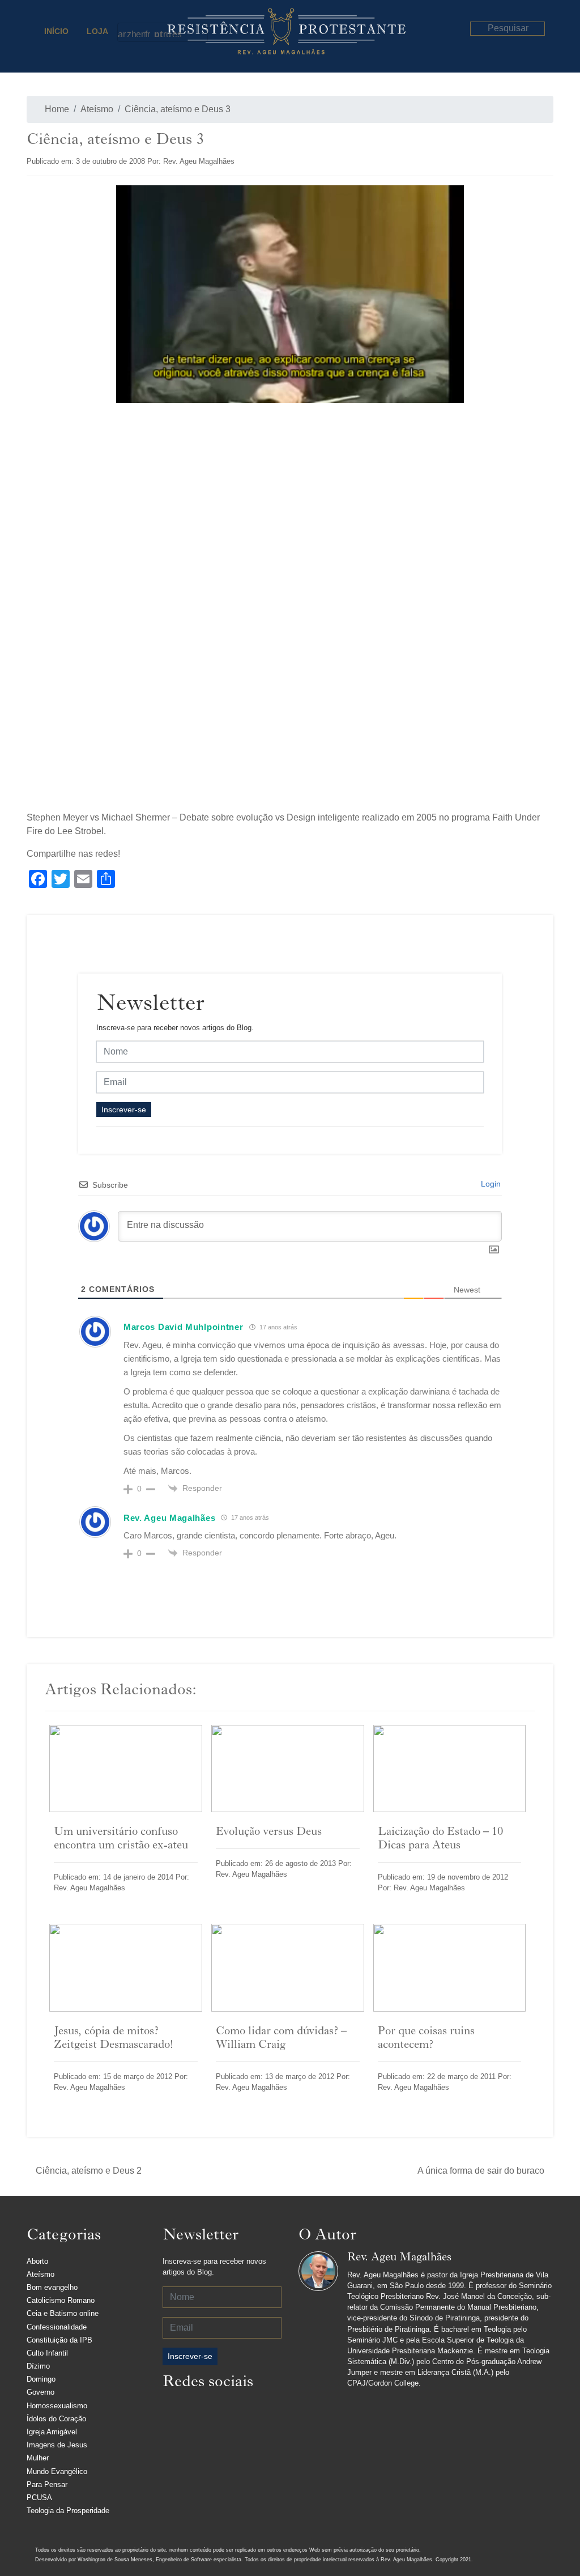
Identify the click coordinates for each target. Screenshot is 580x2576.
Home (56, 109)
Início (56, 31)
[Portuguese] (159, 32)
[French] (150, 32)
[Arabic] (122, 32)
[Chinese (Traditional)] (131, 32)
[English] (140, 32)
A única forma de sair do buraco (481, 2171)
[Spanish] (177, 32)
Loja (97, 31)
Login (490, 1184)
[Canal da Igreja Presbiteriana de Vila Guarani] (265, 2411)
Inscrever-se (124, 1110)
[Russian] (168, 32)
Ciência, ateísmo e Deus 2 (89, 2171)
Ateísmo (97, 109)
